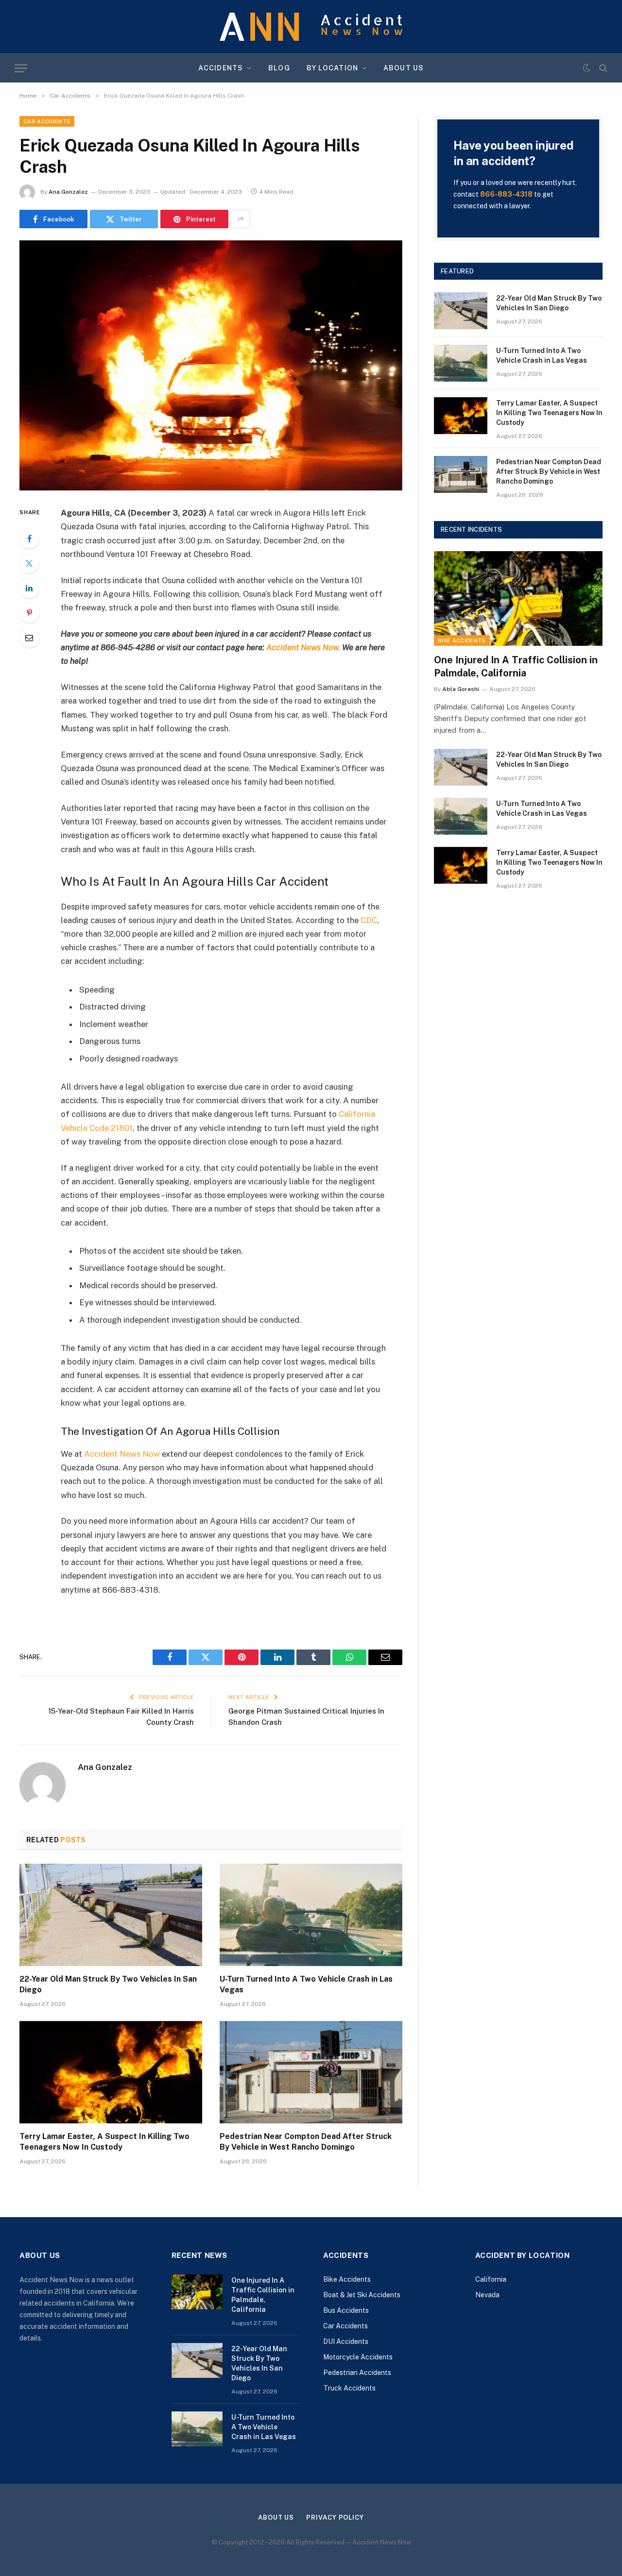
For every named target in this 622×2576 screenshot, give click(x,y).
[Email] (29, 638)
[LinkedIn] (29, 588)
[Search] (602, 68)
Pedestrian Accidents (357, 2373)
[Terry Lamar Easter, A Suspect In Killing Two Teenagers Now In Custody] (111, 2072)
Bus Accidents (346, 2310)
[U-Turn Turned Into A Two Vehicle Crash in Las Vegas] (311, 1915)
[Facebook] (29, 539)
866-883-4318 (506, 194)
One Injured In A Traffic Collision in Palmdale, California (516, 666)
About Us (404, 68)
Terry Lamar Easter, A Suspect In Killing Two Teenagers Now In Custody (104, 2142)
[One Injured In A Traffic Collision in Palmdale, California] (518, 598)
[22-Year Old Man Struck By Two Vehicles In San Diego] (111, 1915)
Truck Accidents (349, 2388)
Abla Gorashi (461, 689)
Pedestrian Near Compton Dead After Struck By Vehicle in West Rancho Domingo (306, 2142)
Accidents (221, 68)
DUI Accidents (346, 2341)
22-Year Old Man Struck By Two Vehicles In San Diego (108, 1984)
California (491, 2279)
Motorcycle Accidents (358, 2357)
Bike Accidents (462, 640)
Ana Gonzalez (68, 192)
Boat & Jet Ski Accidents (362, 2295)
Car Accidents (47, 121)
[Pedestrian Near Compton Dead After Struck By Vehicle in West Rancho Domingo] (311, 2072)
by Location (332, 68)
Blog (279, 68)
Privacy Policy (335, 2517)
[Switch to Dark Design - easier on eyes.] (587, 68)
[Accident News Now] (311, 27)
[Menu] (21, 68)
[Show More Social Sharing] (241, 219)
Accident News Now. (303, 647)
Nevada (487, 2295)
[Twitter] (29, 563)
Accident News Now (122, 1454)
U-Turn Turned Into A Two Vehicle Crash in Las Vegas (306, 1984)
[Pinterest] (29, 613)
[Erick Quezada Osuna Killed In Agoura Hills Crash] (211, 365)
